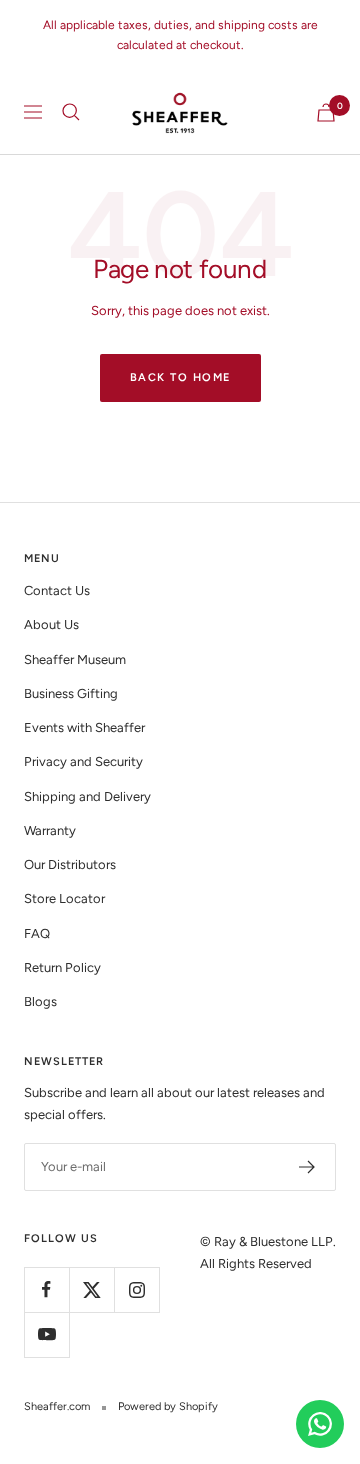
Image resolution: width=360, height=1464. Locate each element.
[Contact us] (320, 1424)
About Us (51, 624)
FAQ (37, 933)
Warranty (50, 830)
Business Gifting (71, 693)
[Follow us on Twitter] (91, 1289)
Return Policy (62, 967)
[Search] (71, 112)
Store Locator (64, 898)
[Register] (307, 1167)
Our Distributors (70, 864)
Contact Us (57, 590)
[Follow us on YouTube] (46, 1334)
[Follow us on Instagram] (136, 1289)
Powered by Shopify (168, 1406)
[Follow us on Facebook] (46, 1289)
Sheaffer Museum (75, 659)
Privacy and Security (83, 761)
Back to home (180, 377)
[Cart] (326, 112)
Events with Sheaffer (84, 727)
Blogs (40, 1001)
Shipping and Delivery (87, 796)
